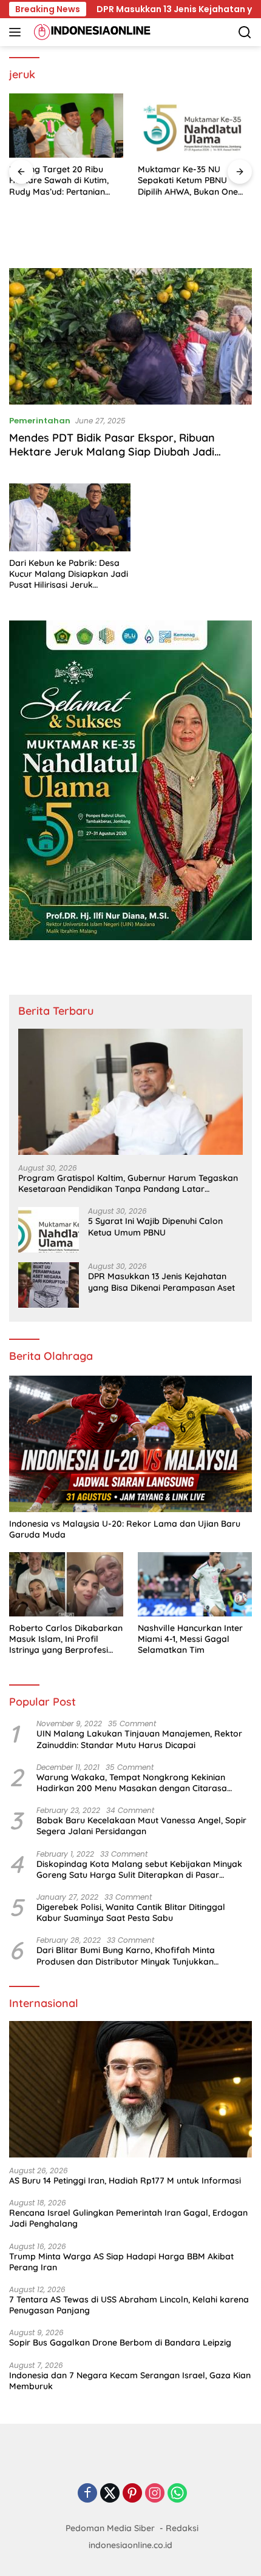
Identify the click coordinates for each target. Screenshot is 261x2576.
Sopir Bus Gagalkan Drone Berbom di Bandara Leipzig (120, 2342)
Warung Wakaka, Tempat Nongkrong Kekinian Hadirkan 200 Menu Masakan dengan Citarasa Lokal (132, 1783)
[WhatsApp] (177, 2494)
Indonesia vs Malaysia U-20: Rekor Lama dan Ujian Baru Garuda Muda (125, 1529)
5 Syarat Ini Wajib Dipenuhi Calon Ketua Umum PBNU (155, 1226)
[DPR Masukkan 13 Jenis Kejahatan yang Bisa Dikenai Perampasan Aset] (49, 1285)
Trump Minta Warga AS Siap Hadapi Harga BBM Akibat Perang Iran (121, 2262)
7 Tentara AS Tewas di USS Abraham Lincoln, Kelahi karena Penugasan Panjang (129, 2305)
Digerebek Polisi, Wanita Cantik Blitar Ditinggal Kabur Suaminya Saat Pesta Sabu (131, 1912)
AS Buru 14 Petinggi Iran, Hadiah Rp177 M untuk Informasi (125, 2181)
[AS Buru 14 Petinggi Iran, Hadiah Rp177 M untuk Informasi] (130, 2089)
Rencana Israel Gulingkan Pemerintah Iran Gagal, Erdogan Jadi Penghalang (128, 2218)
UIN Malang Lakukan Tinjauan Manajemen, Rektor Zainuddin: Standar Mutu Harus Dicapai (139, 1739)
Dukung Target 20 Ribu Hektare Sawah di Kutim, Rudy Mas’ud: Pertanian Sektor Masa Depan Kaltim (64, 180)
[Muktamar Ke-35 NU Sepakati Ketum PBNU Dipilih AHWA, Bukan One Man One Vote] (195, 126)
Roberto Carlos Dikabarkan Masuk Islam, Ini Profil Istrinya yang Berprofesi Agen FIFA (66, 1639)
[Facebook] (87, 2494)
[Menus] (17, 32)
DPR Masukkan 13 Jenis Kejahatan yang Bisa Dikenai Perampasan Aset (161, 1282)
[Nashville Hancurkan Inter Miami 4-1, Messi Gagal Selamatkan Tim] (195, 1584)
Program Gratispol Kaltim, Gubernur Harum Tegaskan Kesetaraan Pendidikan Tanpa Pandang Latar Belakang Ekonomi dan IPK (128, 1183)
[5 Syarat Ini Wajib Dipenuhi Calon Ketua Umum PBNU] (49, 1230)
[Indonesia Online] (91, 32)
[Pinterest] (132, 2494)
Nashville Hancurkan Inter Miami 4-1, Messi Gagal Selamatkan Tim (190, 1639)
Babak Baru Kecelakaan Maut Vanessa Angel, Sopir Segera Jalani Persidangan (141, 1826)
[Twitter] (110, 2494)
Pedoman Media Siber (110, 2528)
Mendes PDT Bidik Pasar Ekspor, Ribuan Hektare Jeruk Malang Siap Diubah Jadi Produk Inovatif (112, 452)
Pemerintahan (40, 421)
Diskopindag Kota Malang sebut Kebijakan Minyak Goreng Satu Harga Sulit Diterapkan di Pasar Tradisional (139, 1869)
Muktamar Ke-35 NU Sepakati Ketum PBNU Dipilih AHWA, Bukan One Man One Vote (188, 180)
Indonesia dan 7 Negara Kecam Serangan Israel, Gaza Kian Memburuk (130, 2381)
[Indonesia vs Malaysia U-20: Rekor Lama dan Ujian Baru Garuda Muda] (130, 1444)
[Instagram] (155, 2494)
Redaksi (182, 2528)
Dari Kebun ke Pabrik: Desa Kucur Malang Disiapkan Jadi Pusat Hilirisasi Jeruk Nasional (69, 574)
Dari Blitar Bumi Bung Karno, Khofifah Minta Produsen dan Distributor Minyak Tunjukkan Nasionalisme (126, 1956)
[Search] (245, 32)
